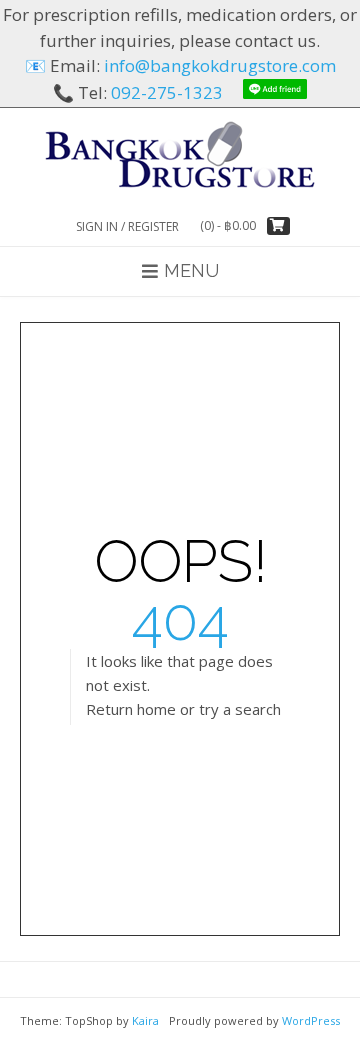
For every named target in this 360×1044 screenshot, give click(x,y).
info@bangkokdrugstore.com (220, 65)
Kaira (145, 1020)
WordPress (311, 1020)
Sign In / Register (127, 226)
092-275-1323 (167, 92)
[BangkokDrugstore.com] (180, 153)
